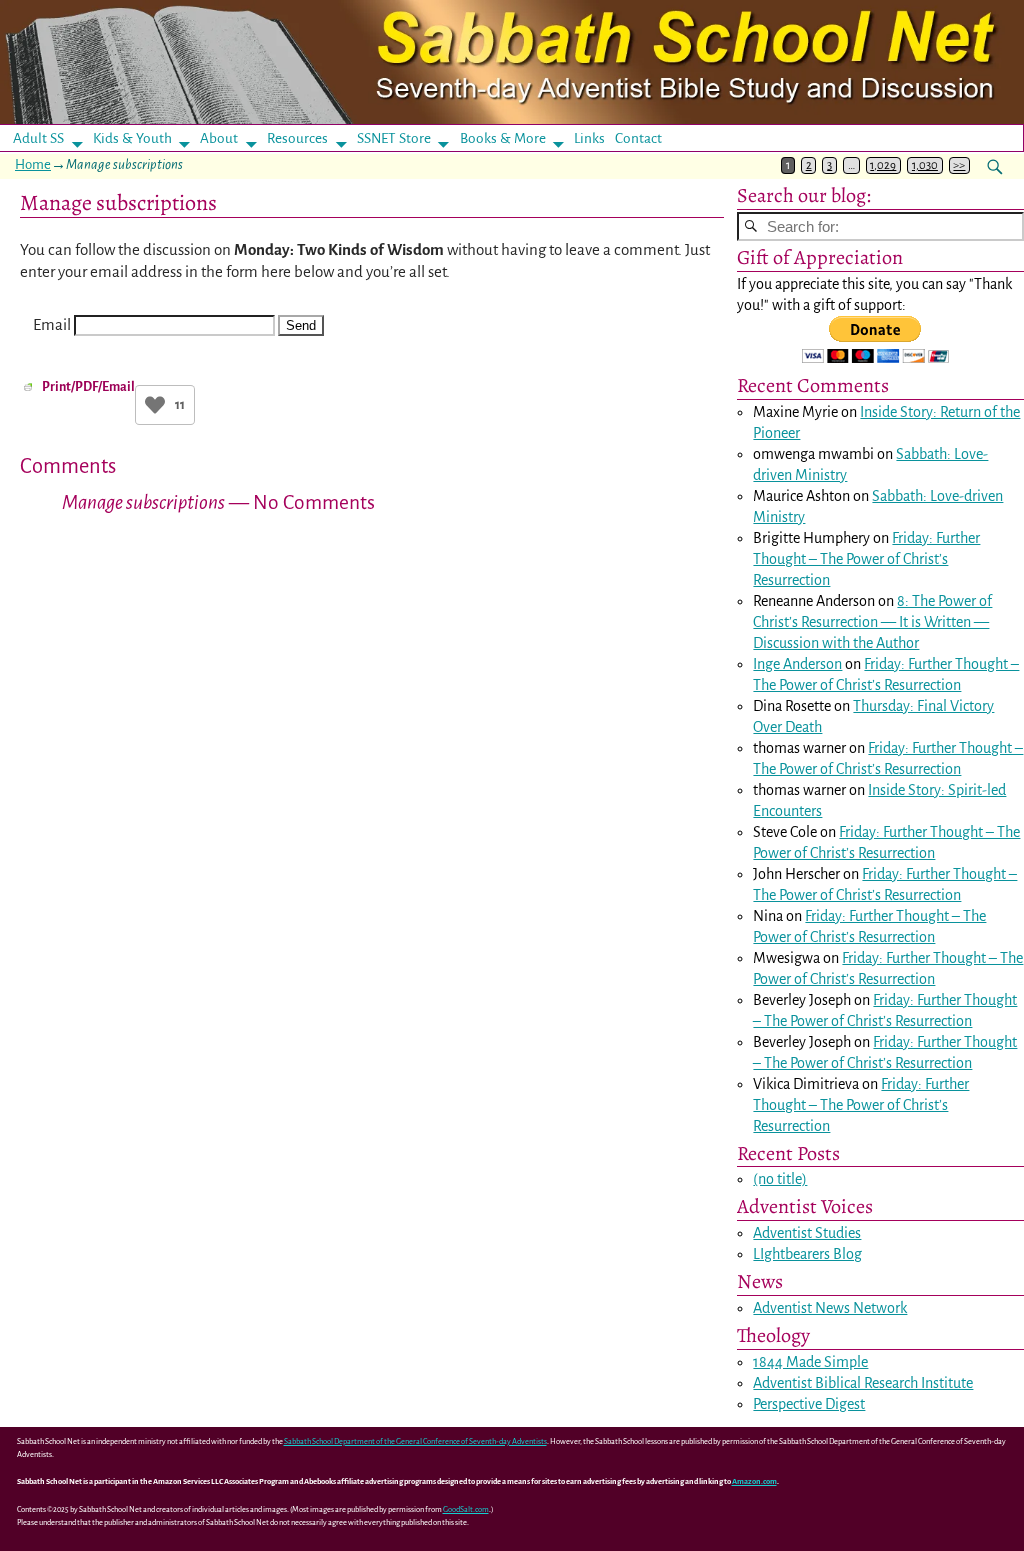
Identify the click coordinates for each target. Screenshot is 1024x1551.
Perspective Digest (809, 1404)
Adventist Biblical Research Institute (863, 1383)
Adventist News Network (830, 1308)
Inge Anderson (797, 664)
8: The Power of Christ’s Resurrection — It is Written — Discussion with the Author (872, 622)
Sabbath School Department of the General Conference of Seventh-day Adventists (415, 1441)
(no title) (780, 1179)
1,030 (925, 165)
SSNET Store (394, 138)
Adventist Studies (807, 1233)
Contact (638, 138)
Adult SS (38, 138)
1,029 (883, 165)
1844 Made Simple (810, 1362)
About (219, 138)
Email (52, 324)
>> (959, 165)
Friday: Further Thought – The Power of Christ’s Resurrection (866, 559)
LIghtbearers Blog (807, 1254)
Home (33, 164)
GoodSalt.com (466, 1509)
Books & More (503, 138)
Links (595, 138)
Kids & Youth (132, 138)
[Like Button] (155, 405)
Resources (297, 138)
